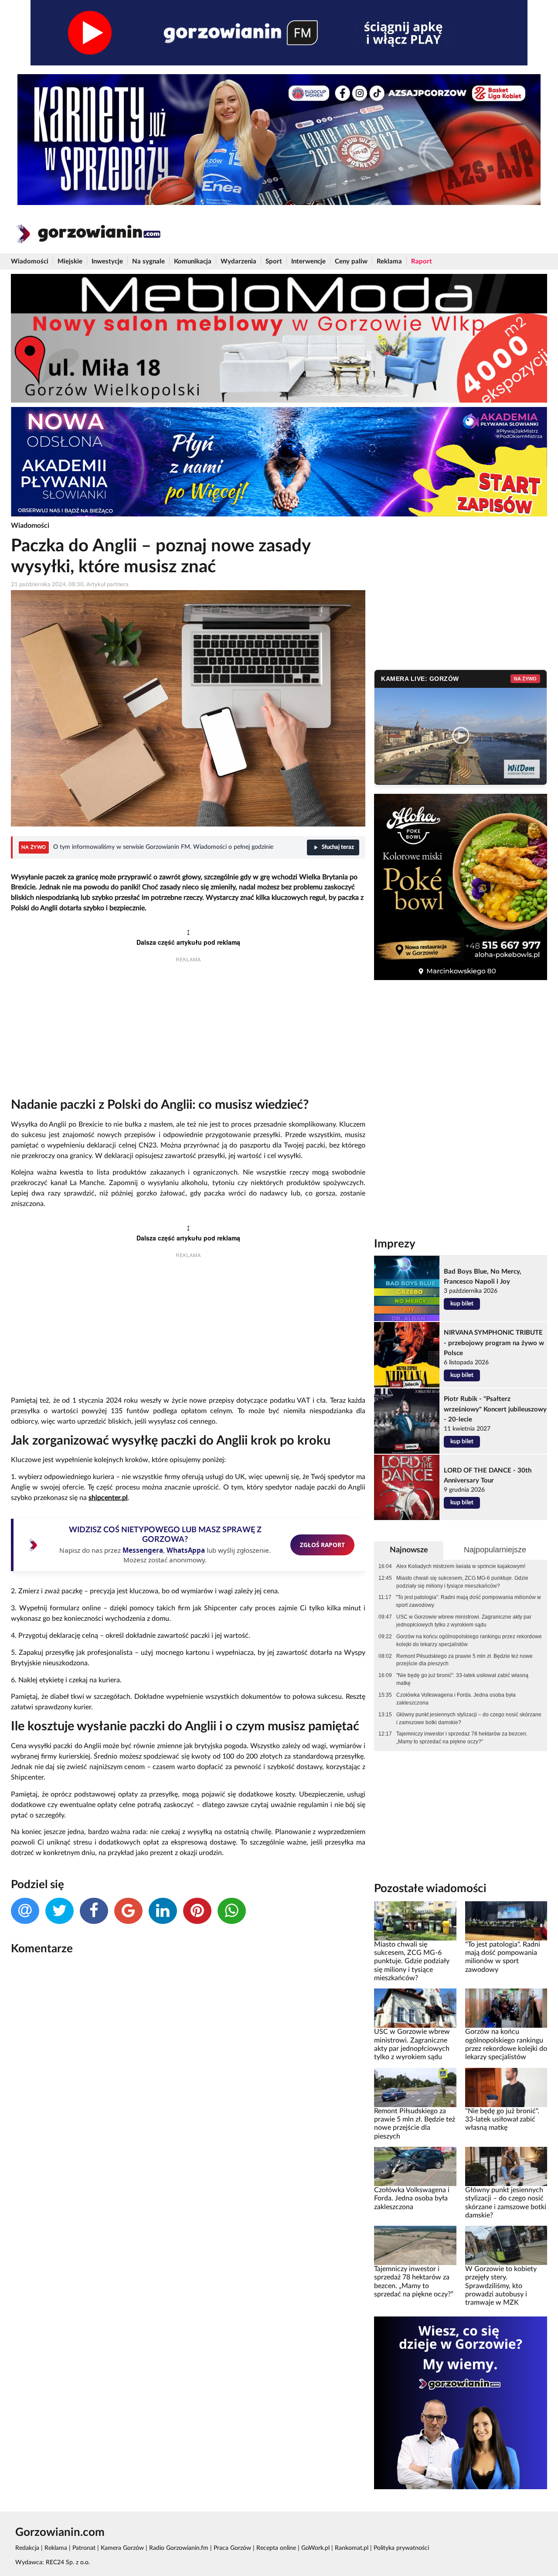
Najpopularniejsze (495, 1550)
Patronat (84, 2548)
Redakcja (27, 2548)
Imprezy (395, 1244)
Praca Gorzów (232, 2548)
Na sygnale (148, 261)
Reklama (389, 261)
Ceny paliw (351, 261)
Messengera (143, 1550)
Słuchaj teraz (338, 847)
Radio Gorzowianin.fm (179, 2548)
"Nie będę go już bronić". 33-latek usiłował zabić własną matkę (462, 1679)
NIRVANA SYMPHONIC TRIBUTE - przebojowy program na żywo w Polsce (494, 1343)
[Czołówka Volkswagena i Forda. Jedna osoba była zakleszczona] (415, 2166)
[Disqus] (188, 2078)
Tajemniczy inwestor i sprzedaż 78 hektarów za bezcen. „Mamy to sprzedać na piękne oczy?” (462, 1738)
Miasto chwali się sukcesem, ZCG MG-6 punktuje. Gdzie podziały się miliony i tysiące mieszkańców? (462, 1582)
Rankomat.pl (352, 2548)
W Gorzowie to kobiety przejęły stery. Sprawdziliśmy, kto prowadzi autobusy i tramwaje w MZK (501, 2286)
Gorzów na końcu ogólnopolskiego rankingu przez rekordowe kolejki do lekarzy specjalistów (469, 1640)
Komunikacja (193, 261)
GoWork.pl (315, 2548)
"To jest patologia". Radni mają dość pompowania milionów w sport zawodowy (468, 1601)
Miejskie (70, 261)
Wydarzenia (238, 261)
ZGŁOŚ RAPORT (322, 1545)
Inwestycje (107, 261)
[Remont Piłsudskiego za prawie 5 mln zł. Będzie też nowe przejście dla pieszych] (415, 2087)
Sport (274, 261)
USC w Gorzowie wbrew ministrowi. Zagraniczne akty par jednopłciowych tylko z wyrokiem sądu (464, 1621)
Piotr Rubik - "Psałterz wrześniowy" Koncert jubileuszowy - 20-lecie (495, 1409)
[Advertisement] (188, 1032)
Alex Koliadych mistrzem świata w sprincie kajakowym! (461, 1566)
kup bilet (462, 1304)
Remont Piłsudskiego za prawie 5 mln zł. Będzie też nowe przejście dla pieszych (464, 1660)
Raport (422, 261)
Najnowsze (409, 1550)
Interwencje (308, 261)
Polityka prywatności (401, 2548)
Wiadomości (30, 261)
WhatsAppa (186, 1550)
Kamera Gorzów (122, 2548)
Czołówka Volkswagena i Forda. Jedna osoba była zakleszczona (456, 1699)
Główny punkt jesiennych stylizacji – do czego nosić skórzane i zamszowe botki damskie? (469, 1718)
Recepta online (276, 2548)
